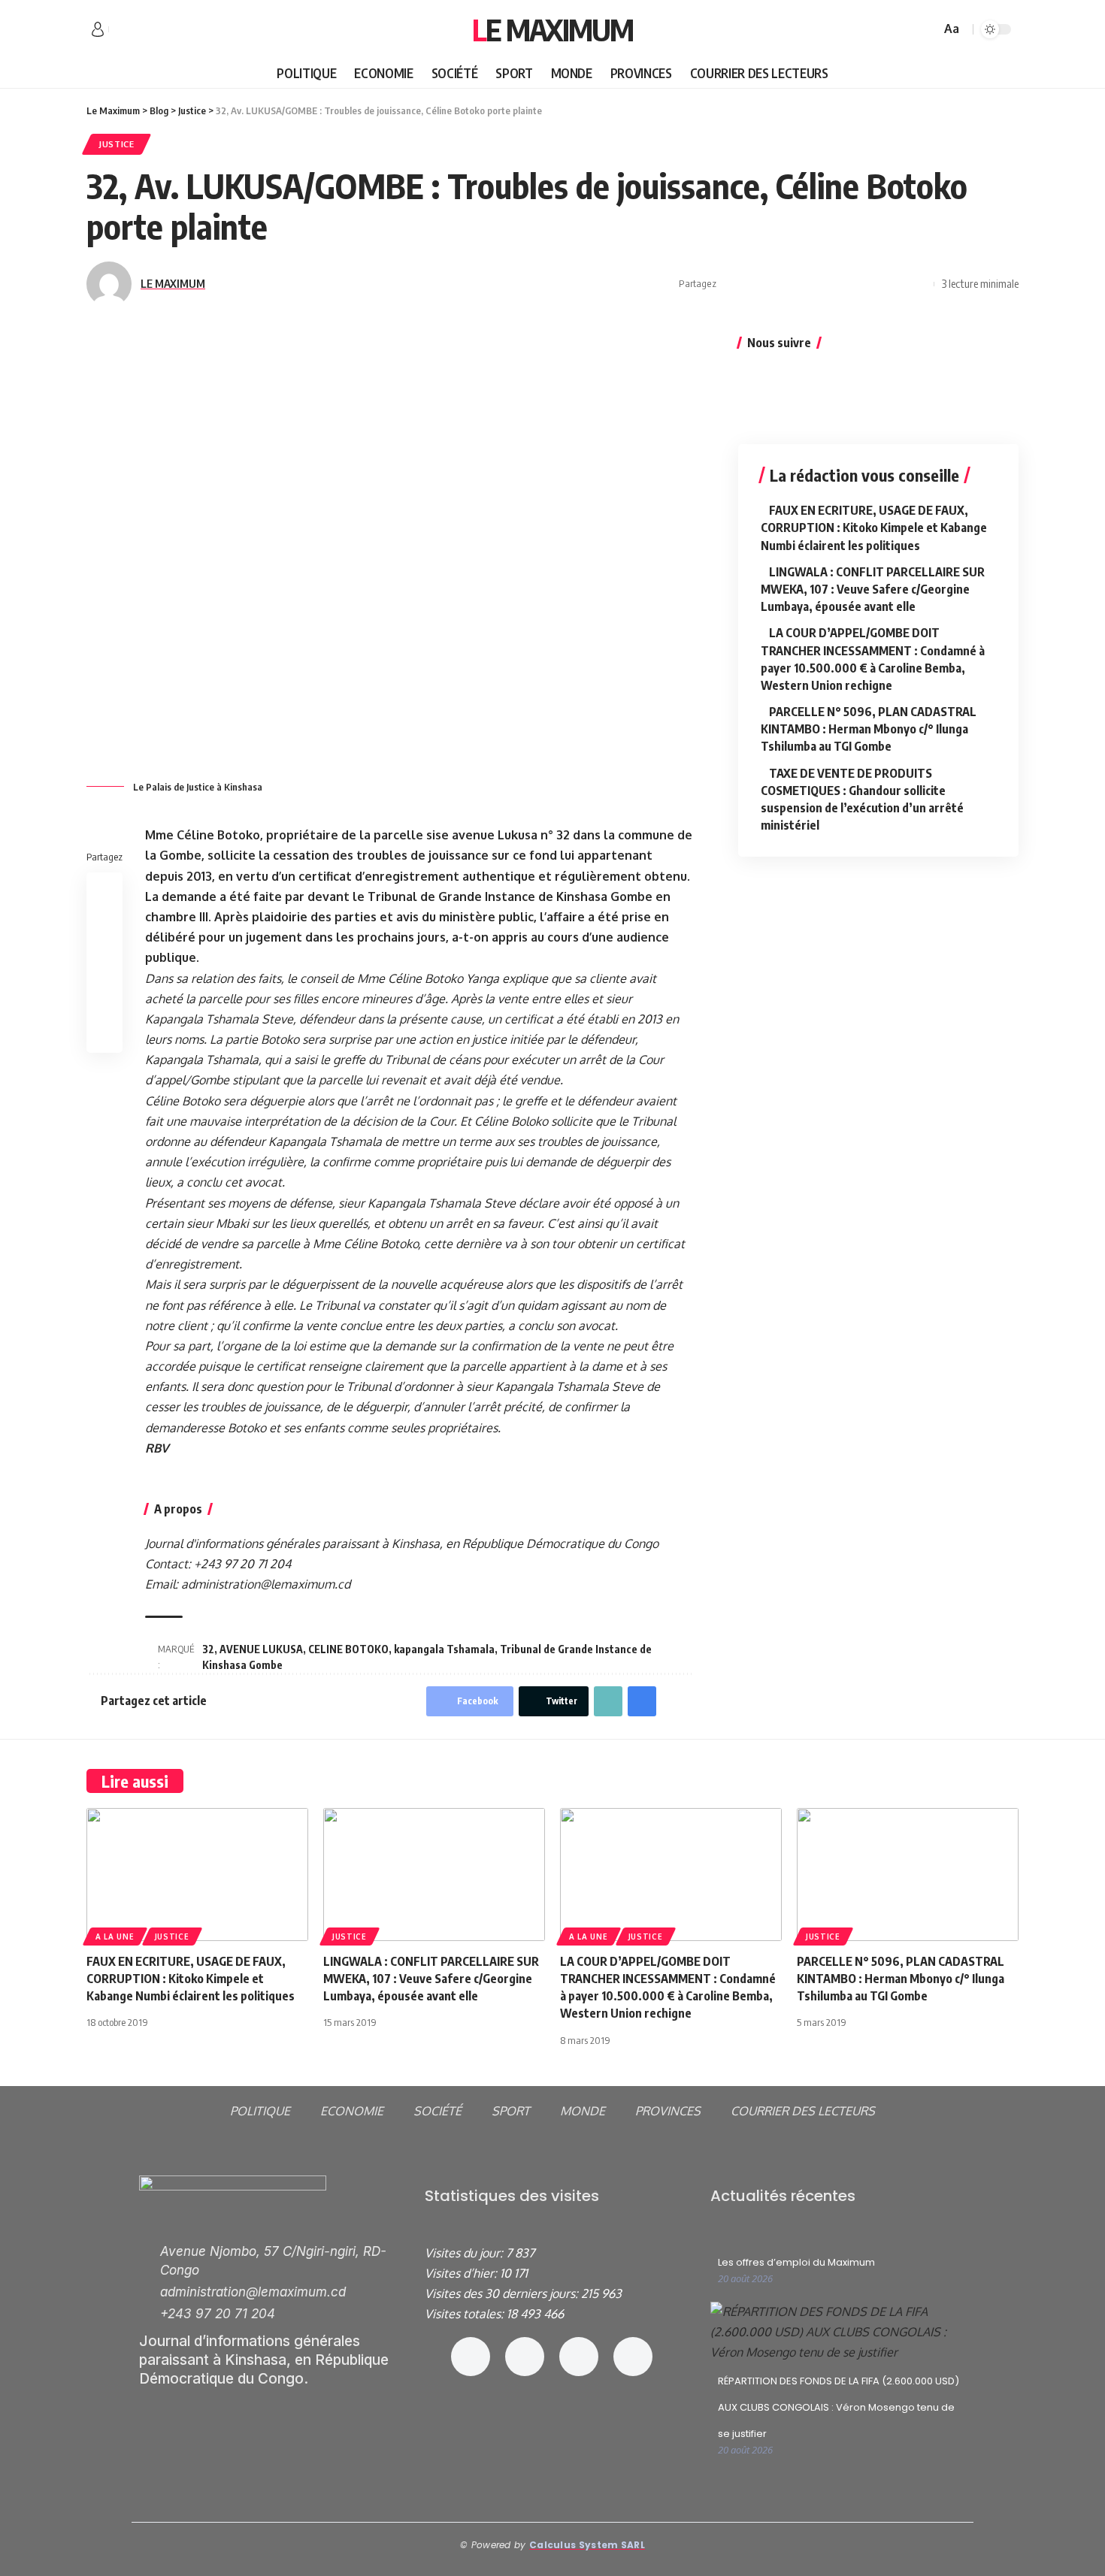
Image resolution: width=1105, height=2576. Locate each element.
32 (208, 1649)
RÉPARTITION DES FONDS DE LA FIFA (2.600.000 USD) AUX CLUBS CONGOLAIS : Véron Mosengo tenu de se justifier (839, 2407)
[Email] (849, 284)
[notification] (907, 29)
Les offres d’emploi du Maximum (796, 2262)
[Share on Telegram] (825, 284)
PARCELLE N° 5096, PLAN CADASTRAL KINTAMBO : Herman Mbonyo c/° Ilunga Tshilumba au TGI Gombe (869, 729)
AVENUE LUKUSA (261, 1649)
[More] (919, 284)
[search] (927, 29)
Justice (117, 144)
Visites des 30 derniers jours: (503, 2293)
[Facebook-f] (471, 2357)
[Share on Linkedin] (802, 284)
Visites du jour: (465, 2253)
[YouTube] (154, 30)
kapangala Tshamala (444, 1649)
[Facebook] (121, 30)
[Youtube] (633, 2357)
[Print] (895, 284)
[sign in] (98, 29)
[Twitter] (138, 30)
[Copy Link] (872, 284)
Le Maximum (552, 29)
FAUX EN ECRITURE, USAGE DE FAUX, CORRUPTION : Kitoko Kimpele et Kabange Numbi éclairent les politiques (874, 528)
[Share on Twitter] (755, 284)
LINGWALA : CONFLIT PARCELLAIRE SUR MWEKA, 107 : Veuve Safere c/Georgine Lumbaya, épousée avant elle (873, 589)
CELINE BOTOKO (348, 1649)
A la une (115, 1937)
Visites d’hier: (462, 2273)
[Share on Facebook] (732, 284)
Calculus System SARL (587, 2545)
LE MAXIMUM (173, 283)
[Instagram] (525, 2357)
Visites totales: (466, 2314)
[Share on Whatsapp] (779, 284)
